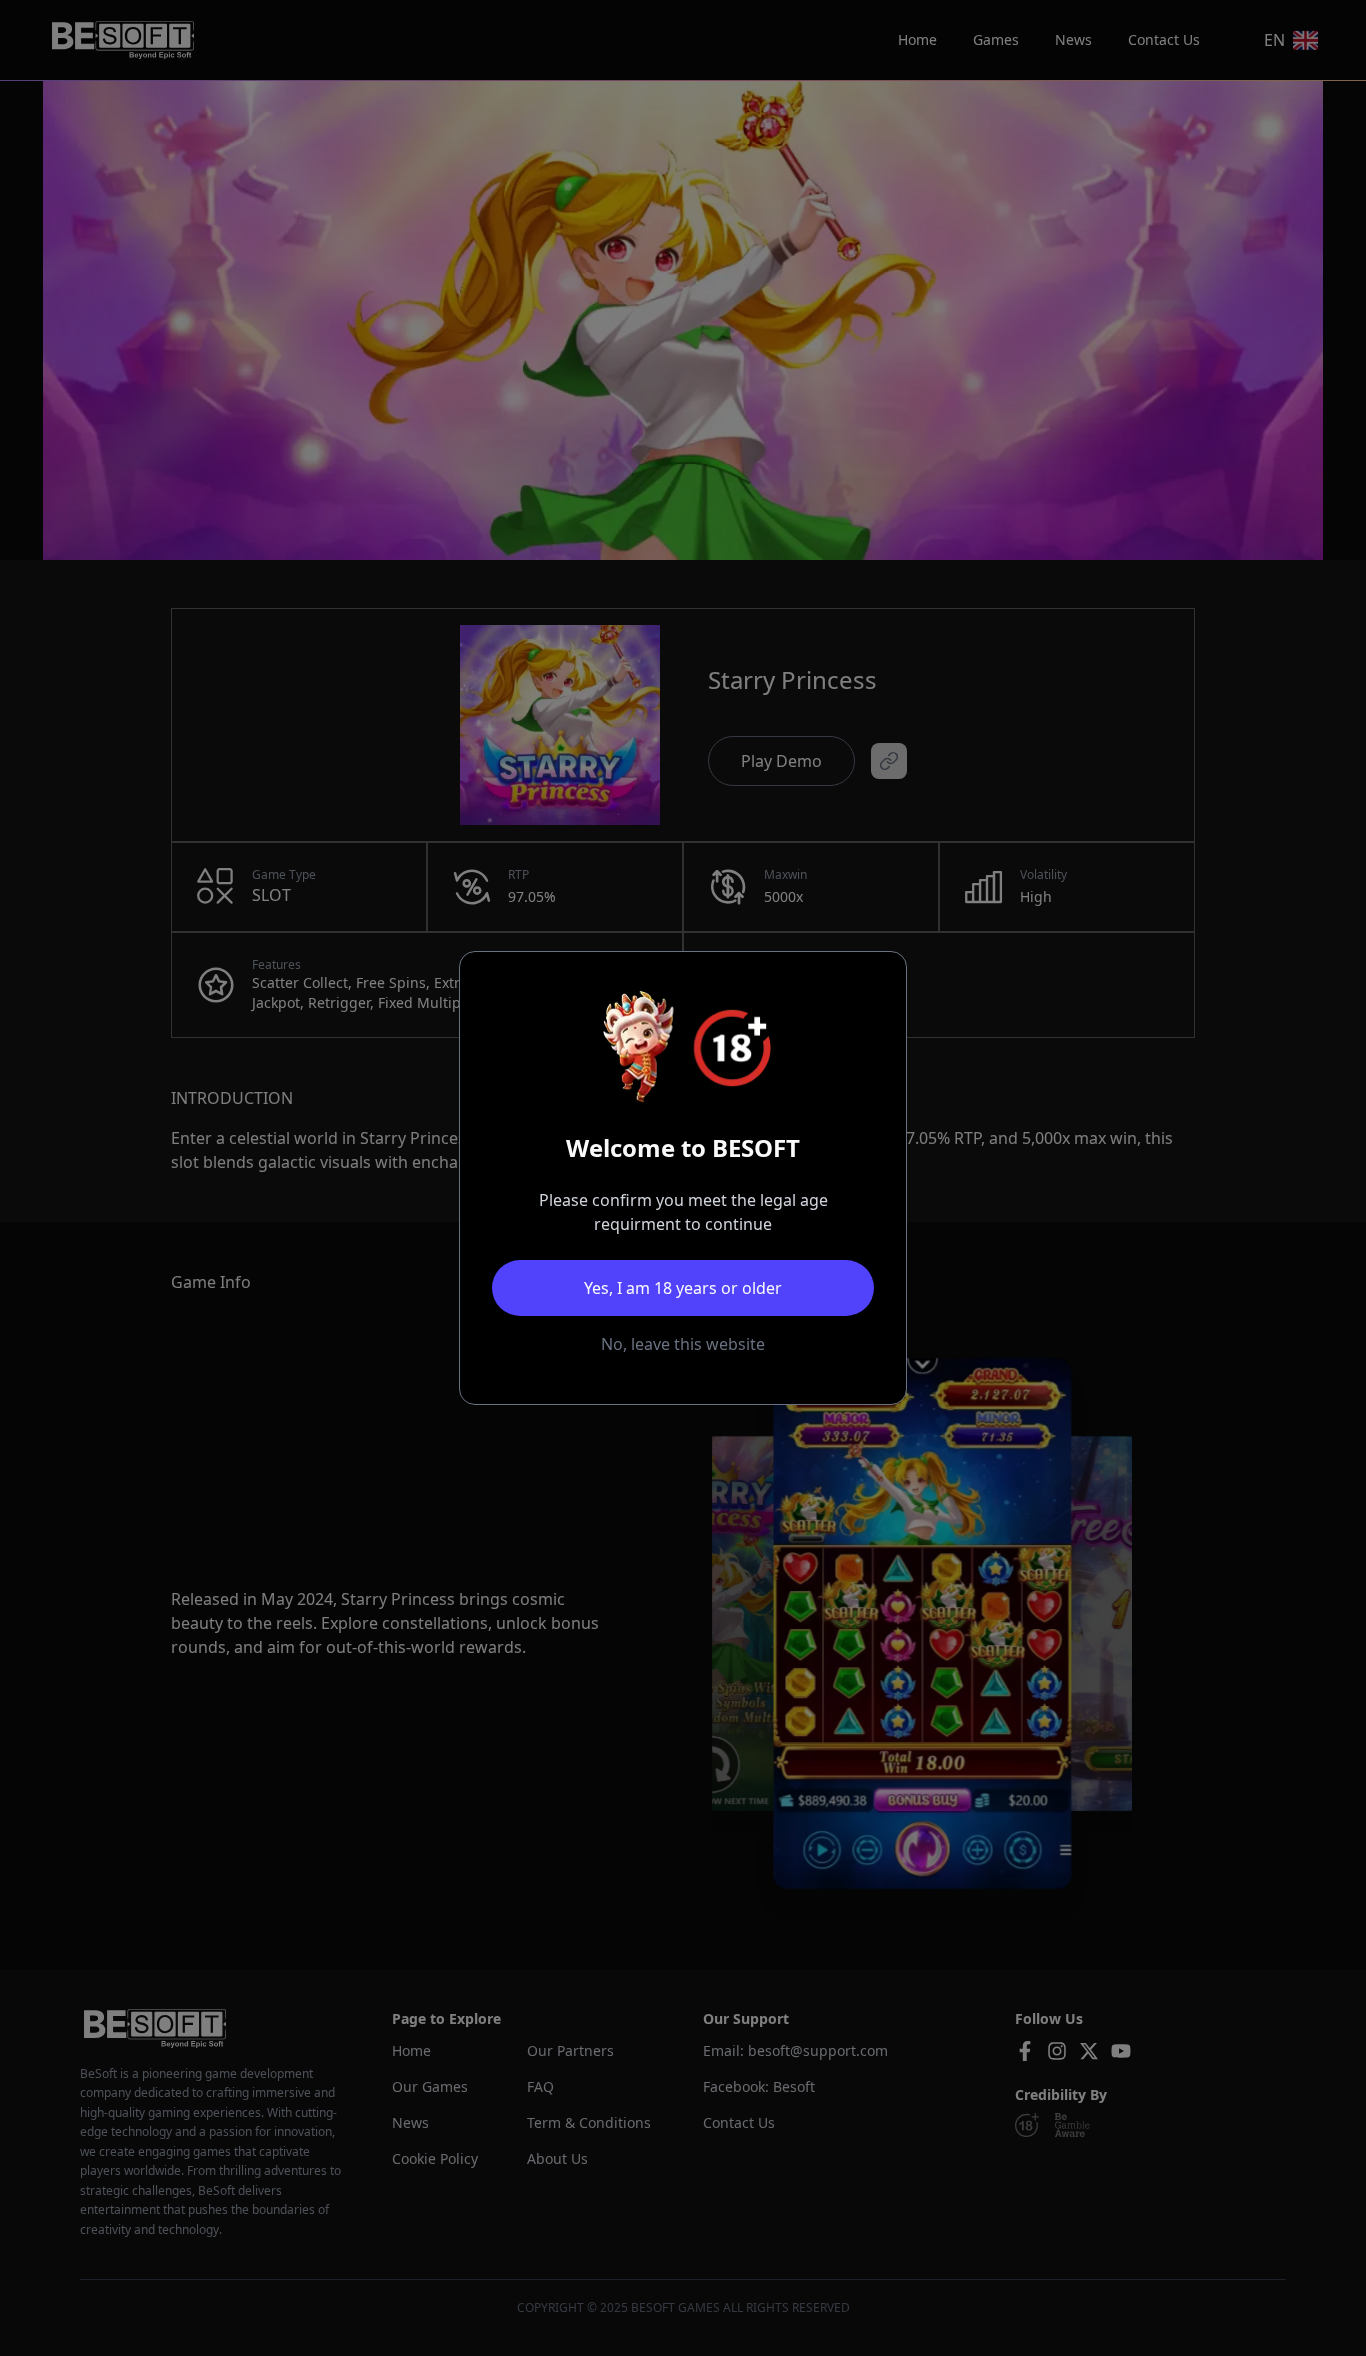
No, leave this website (683, 1344)
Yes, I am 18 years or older (683, 1288)
